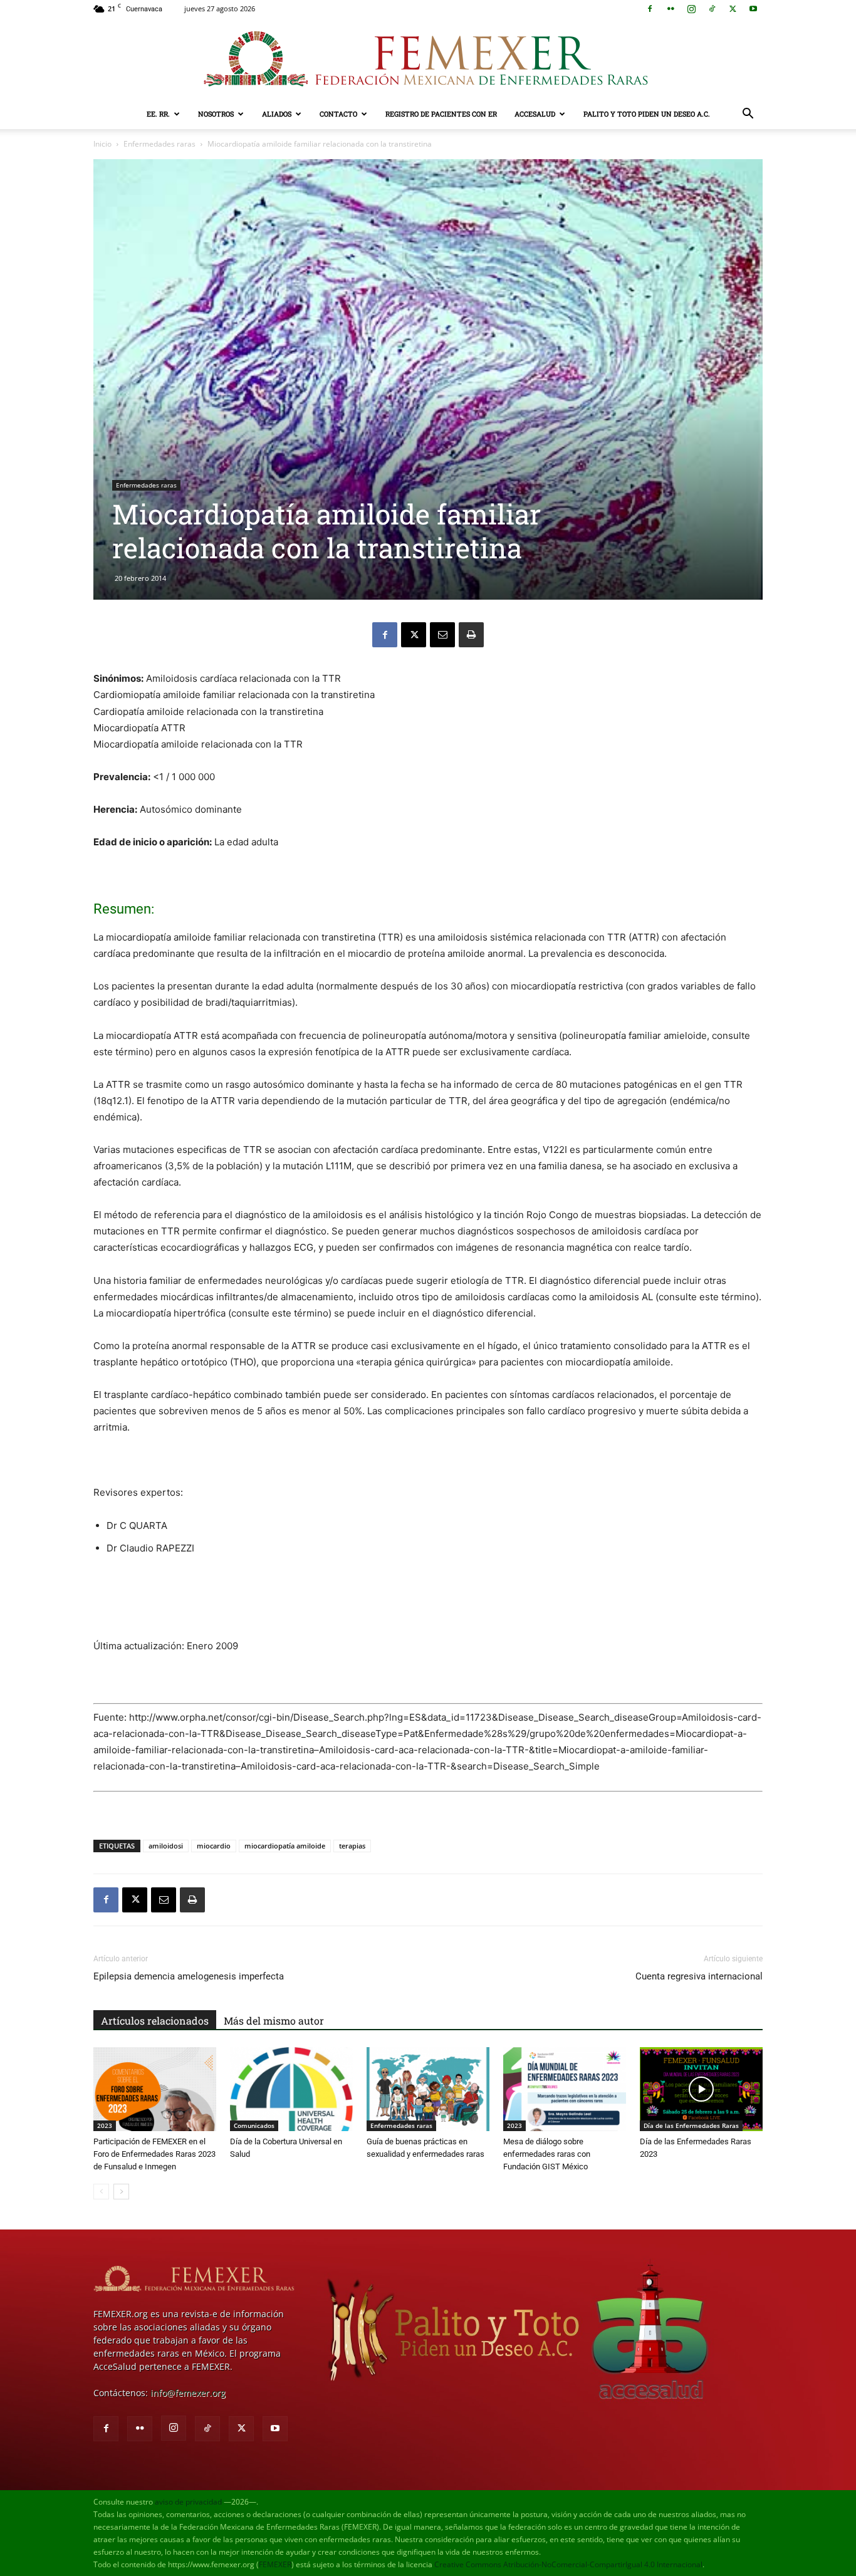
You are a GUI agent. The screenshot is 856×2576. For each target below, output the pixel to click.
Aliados (277, 114)
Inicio (102, 144)
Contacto (338, 114)
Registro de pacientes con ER (441, 114)
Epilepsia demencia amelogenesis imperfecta (189, 1976)
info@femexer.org (188, 2393)
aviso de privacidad (188, 2502)
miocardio (214, 1846)
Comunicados (254, 2125)
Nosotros (216, 114)
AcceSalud (535, 114)
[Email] (442, 635)
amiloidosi (166, 1846)
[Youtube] (753, 9)
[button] (748, 115)
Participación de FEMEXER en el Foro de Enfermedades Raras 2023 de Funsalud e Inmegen (154, 2154)
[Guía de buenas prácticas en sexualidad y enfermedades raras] (428, 2089)
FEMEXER (275, 2564)
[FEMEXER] (428, 59)
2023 (105, 2125)
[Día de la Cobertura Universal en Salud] (291, 2089)
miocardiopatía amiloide (285, 1846)
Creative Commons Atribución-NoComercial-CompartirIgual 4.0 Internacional (568, 2564)
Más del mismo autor (274, 2021)
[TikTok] (712, 9)
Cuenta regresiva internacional (699, 1976)
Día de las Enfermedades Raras (691, 2125)
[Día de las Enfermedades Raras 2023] (701, 2089)
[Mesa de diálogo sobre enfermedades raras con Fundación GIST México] (565, 2089)
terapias (352, 1846)
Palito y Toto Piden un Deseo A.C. (647, 114)
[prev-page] (101, 2192)
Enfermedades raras (159, 144)
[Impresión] (471, 635)
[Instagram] (691, 9)
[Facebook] (650, 9)
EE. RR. (158, 114)
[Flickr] (671, 9)
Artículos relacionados (155, 2021)
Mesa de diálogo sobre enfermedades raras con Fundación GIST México (547, 2154)
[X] (733, 9)
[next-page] (121, 2192)
